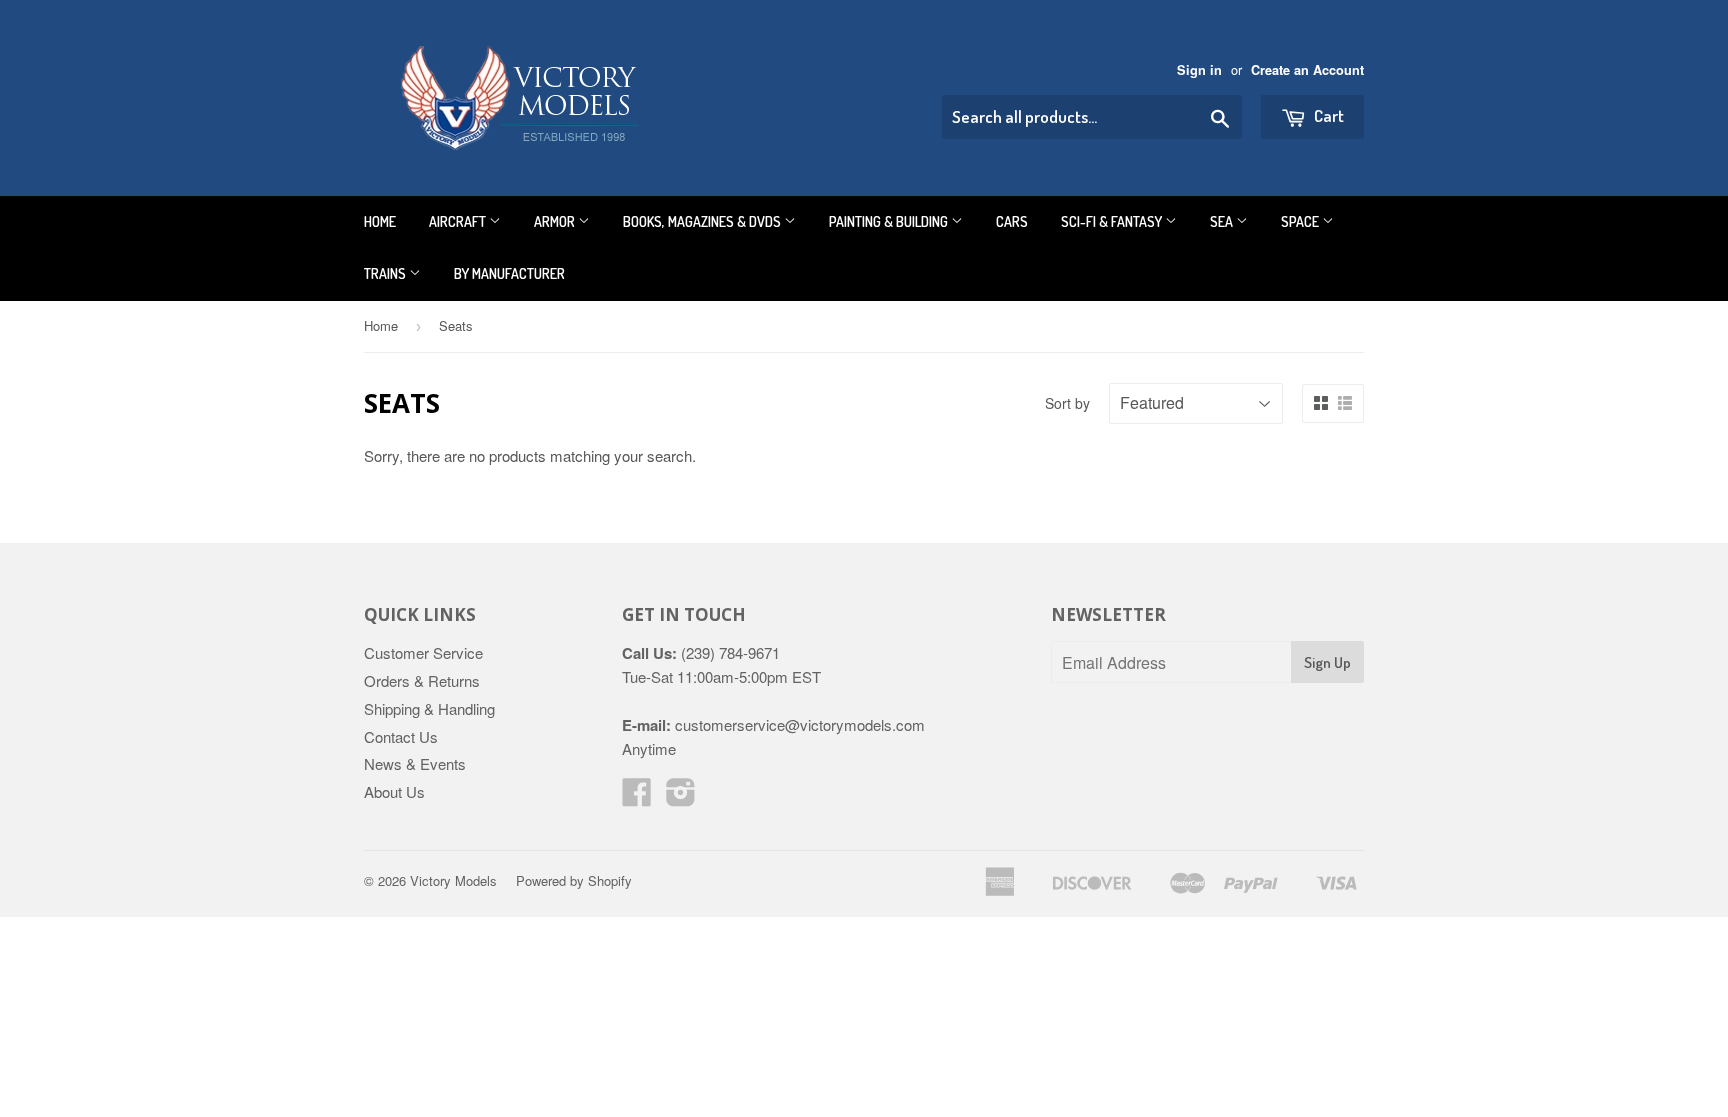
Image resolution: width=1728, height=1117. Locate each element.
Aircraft (459, 221)
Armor (556, 221)
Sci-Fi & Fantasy (1113, 221)
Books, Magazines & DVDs (703, 221)
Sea (1223, 221)
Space (1301, 221)
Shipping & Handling (429, 708)
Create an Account (1307, 70)
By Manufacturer (509, 273)
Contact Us (401, 736)
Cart (1327, 115)
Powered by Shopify (574, 880)
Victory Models (453, 880)
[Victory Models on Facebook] (637, 797)
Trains (386, 273)
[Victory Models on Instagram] (681, 797)
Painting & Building (890, 221)
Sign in (1199, 70)
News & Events (415, 763)
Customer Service (423, 652)
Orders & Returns (422, 680)
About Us (394, 791)
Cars (1012, 221)
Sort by (1067, 403)
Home (380, 221)
